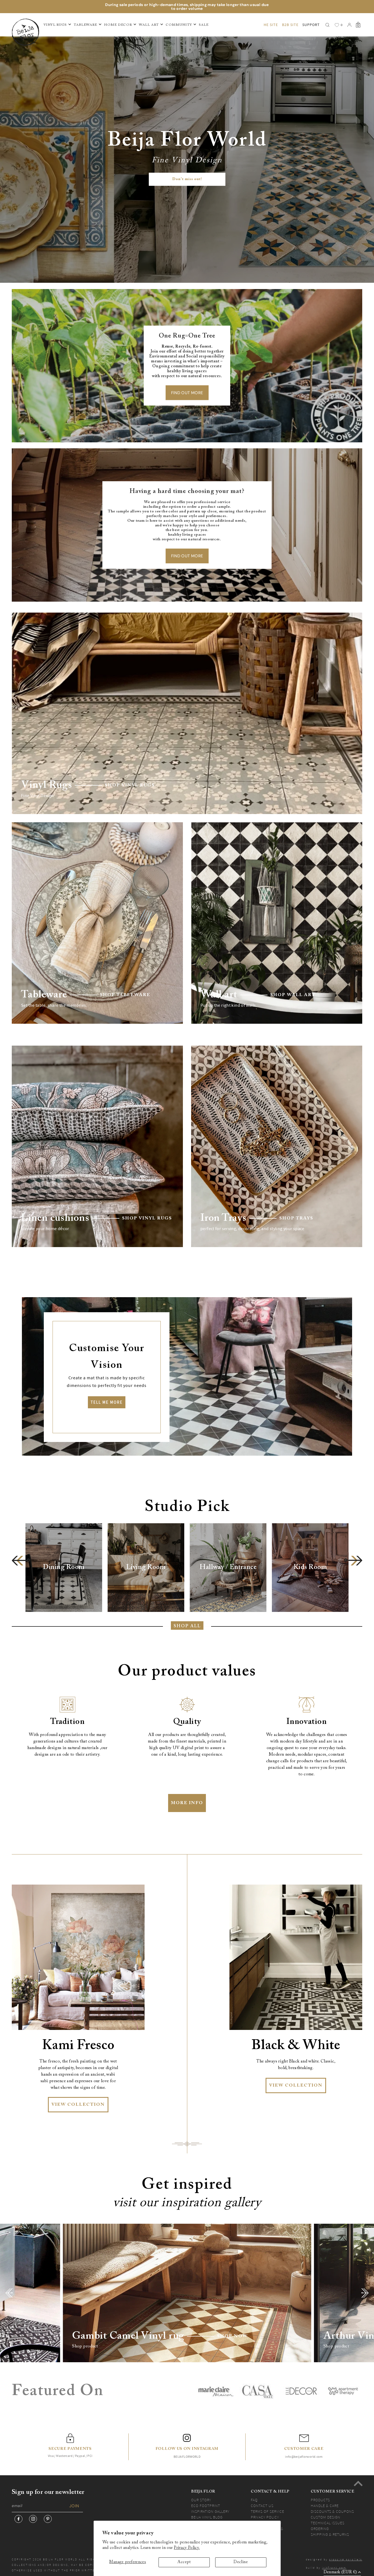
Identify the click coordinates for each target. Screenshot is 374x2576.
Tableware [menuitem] (85, 25)
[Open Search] (327, 25)
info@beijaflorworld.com (304, 2457)
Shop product (85, 2346)
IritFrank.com (334, 2568)
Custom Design (326, 2517)
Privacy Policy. (187, 2548)
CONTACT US (262, 2506)
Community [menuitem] (179, 25)
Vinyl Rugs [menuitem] (55, 25)
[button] (21, 1561)
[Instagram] (33, 2519)
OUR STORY (201, 2500)
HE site (271, 25)
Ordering (320, 2529)
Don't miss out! (187, 179)
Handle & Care (325, 2506)
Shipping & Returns (330, 2534)
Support (311, 25)
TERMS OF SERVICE (267, 2511)
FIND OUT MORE (187, 393)
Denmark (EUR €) (340, 2572)
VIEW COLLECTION (78, 2105)
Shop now (232, 2336)
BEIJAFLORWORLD (187, 2457)
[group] (64, 1568)
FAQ (254, 2500)
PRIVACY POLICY (265, 2517)
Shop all (187, 1626)
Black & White (296, 2046)
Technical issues (328, 2523)
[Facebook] (18, 2519)
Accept (184, 2562)
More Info (187, 1803)
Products (320, 2500)
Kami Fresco (78, 2046)
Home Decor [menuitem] (118, 25)
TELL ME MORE (107, 1402)
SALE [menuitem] (204, 25)
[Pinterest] (48, 2519)
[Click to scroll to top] (358, 2483)
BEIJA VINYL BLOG (207, 2517)
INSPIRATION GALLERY (210, 2511)
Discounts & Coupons (332, 2511)
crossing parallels (346, 2559)
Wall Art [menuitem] (149, 25)
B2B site (290, 25)
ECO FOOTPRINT (206, 2506)
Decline (241, 2562)
